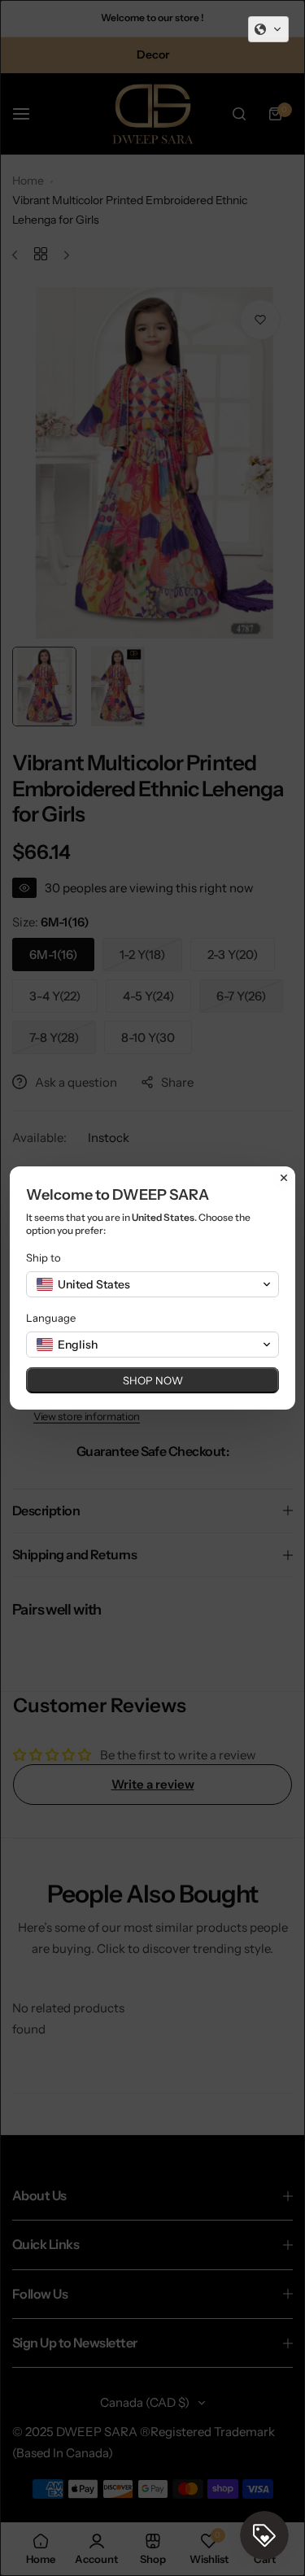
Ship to (44, 1257)
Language (51, 1318)
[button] (268, 29)
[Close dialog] (284, 1178)
